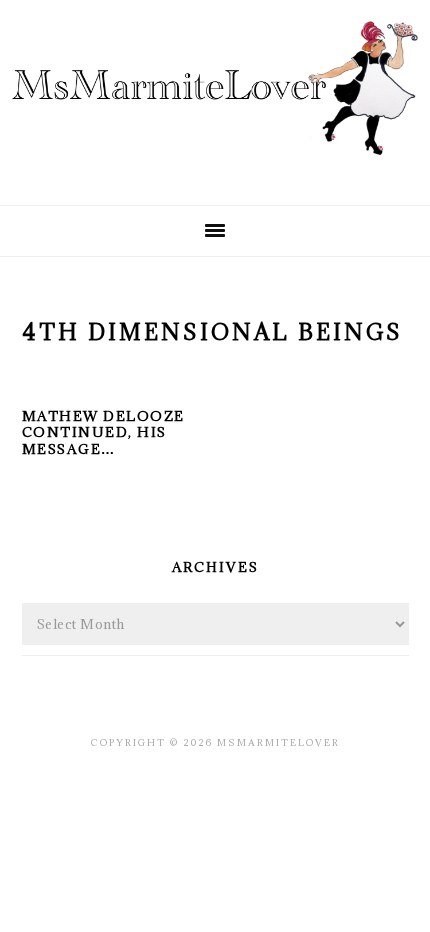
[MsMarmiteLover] (215, 172)
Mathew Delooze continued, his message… (103, 433)
